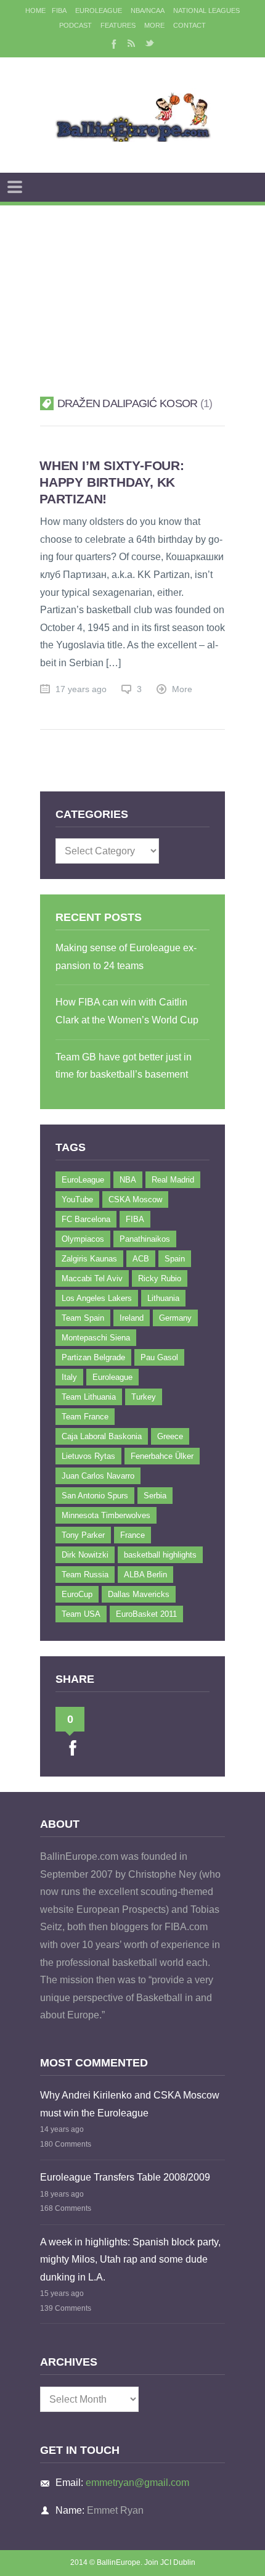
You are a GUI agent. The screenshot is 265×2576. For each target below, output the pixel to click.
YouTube (77, 1199)
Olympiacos (83, 1239)
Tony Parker (83, 1535)
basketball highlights (160, 1555)
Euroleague (112, 1377)
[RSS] (131, 43)
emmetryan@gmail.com (137, 2483)
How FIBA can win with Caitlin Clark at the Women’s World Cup (127, 1011)
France (132, 1535)
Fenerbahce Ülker (162, 1456)
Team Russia (85, 1575)
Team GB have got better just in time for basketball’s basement (124, 1066)
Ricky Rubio (160, 1278)
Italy (69, 1377)
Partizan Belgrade (93, 1357)
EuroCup (77, 1594)
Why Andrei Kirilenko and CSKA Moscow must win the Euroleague (130, 2104)
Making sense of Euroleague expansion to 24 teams (126, 957)
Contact (190, 25)
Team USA (81, 1614)
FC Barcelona (86, 1219)
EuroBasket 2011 (146, 1614)
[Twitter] (150, 43)
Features (118, 25)
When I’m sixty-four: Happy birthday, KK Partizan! (112, 482)
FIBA (59, 10)
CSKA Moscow (135, 1199)
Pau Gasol (159, 1357)
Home (35, 10)
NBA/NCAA (148, 10)
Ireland (132, 1318)
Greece (170, 1436)
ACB (141, 1259)
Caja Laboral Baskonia (102, 1436)
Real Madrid (173, 1180)
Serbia (155, 1496)
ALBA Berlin (145, 1575)
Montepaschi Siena (96, 1338)
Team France (85, 1417)
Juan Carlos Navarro (98, 1476)
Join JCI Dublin (170, 2562)
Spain (175, 1259)
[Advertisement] (132, 285)
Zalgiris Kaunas (89, 1259)
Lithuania (163, 1298)
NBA (128, 1180)
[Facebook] (113, 43)
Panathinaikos (145, 1239)
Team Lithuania (89, 1397)
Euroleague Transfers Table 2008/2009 (125, 2177)
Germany (175, 1318)
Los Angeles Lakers (97, 1298)
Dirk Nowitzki (85, 1555)
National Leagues (206, 10)
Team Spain (83, 1318)
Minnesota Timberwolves (106, 1515)
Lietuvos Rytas (88, 1456)
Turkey (144, 1397)
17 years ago (81, 689)
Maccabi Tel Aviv (92, 1278)
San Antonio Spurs (95, 1496)
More (154, 25)
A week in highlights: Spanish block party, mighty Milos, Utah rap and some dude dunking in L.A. (130, 2260)
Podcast (75, 25)
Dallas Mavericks (139, 1594)
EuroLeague (99, 10)
